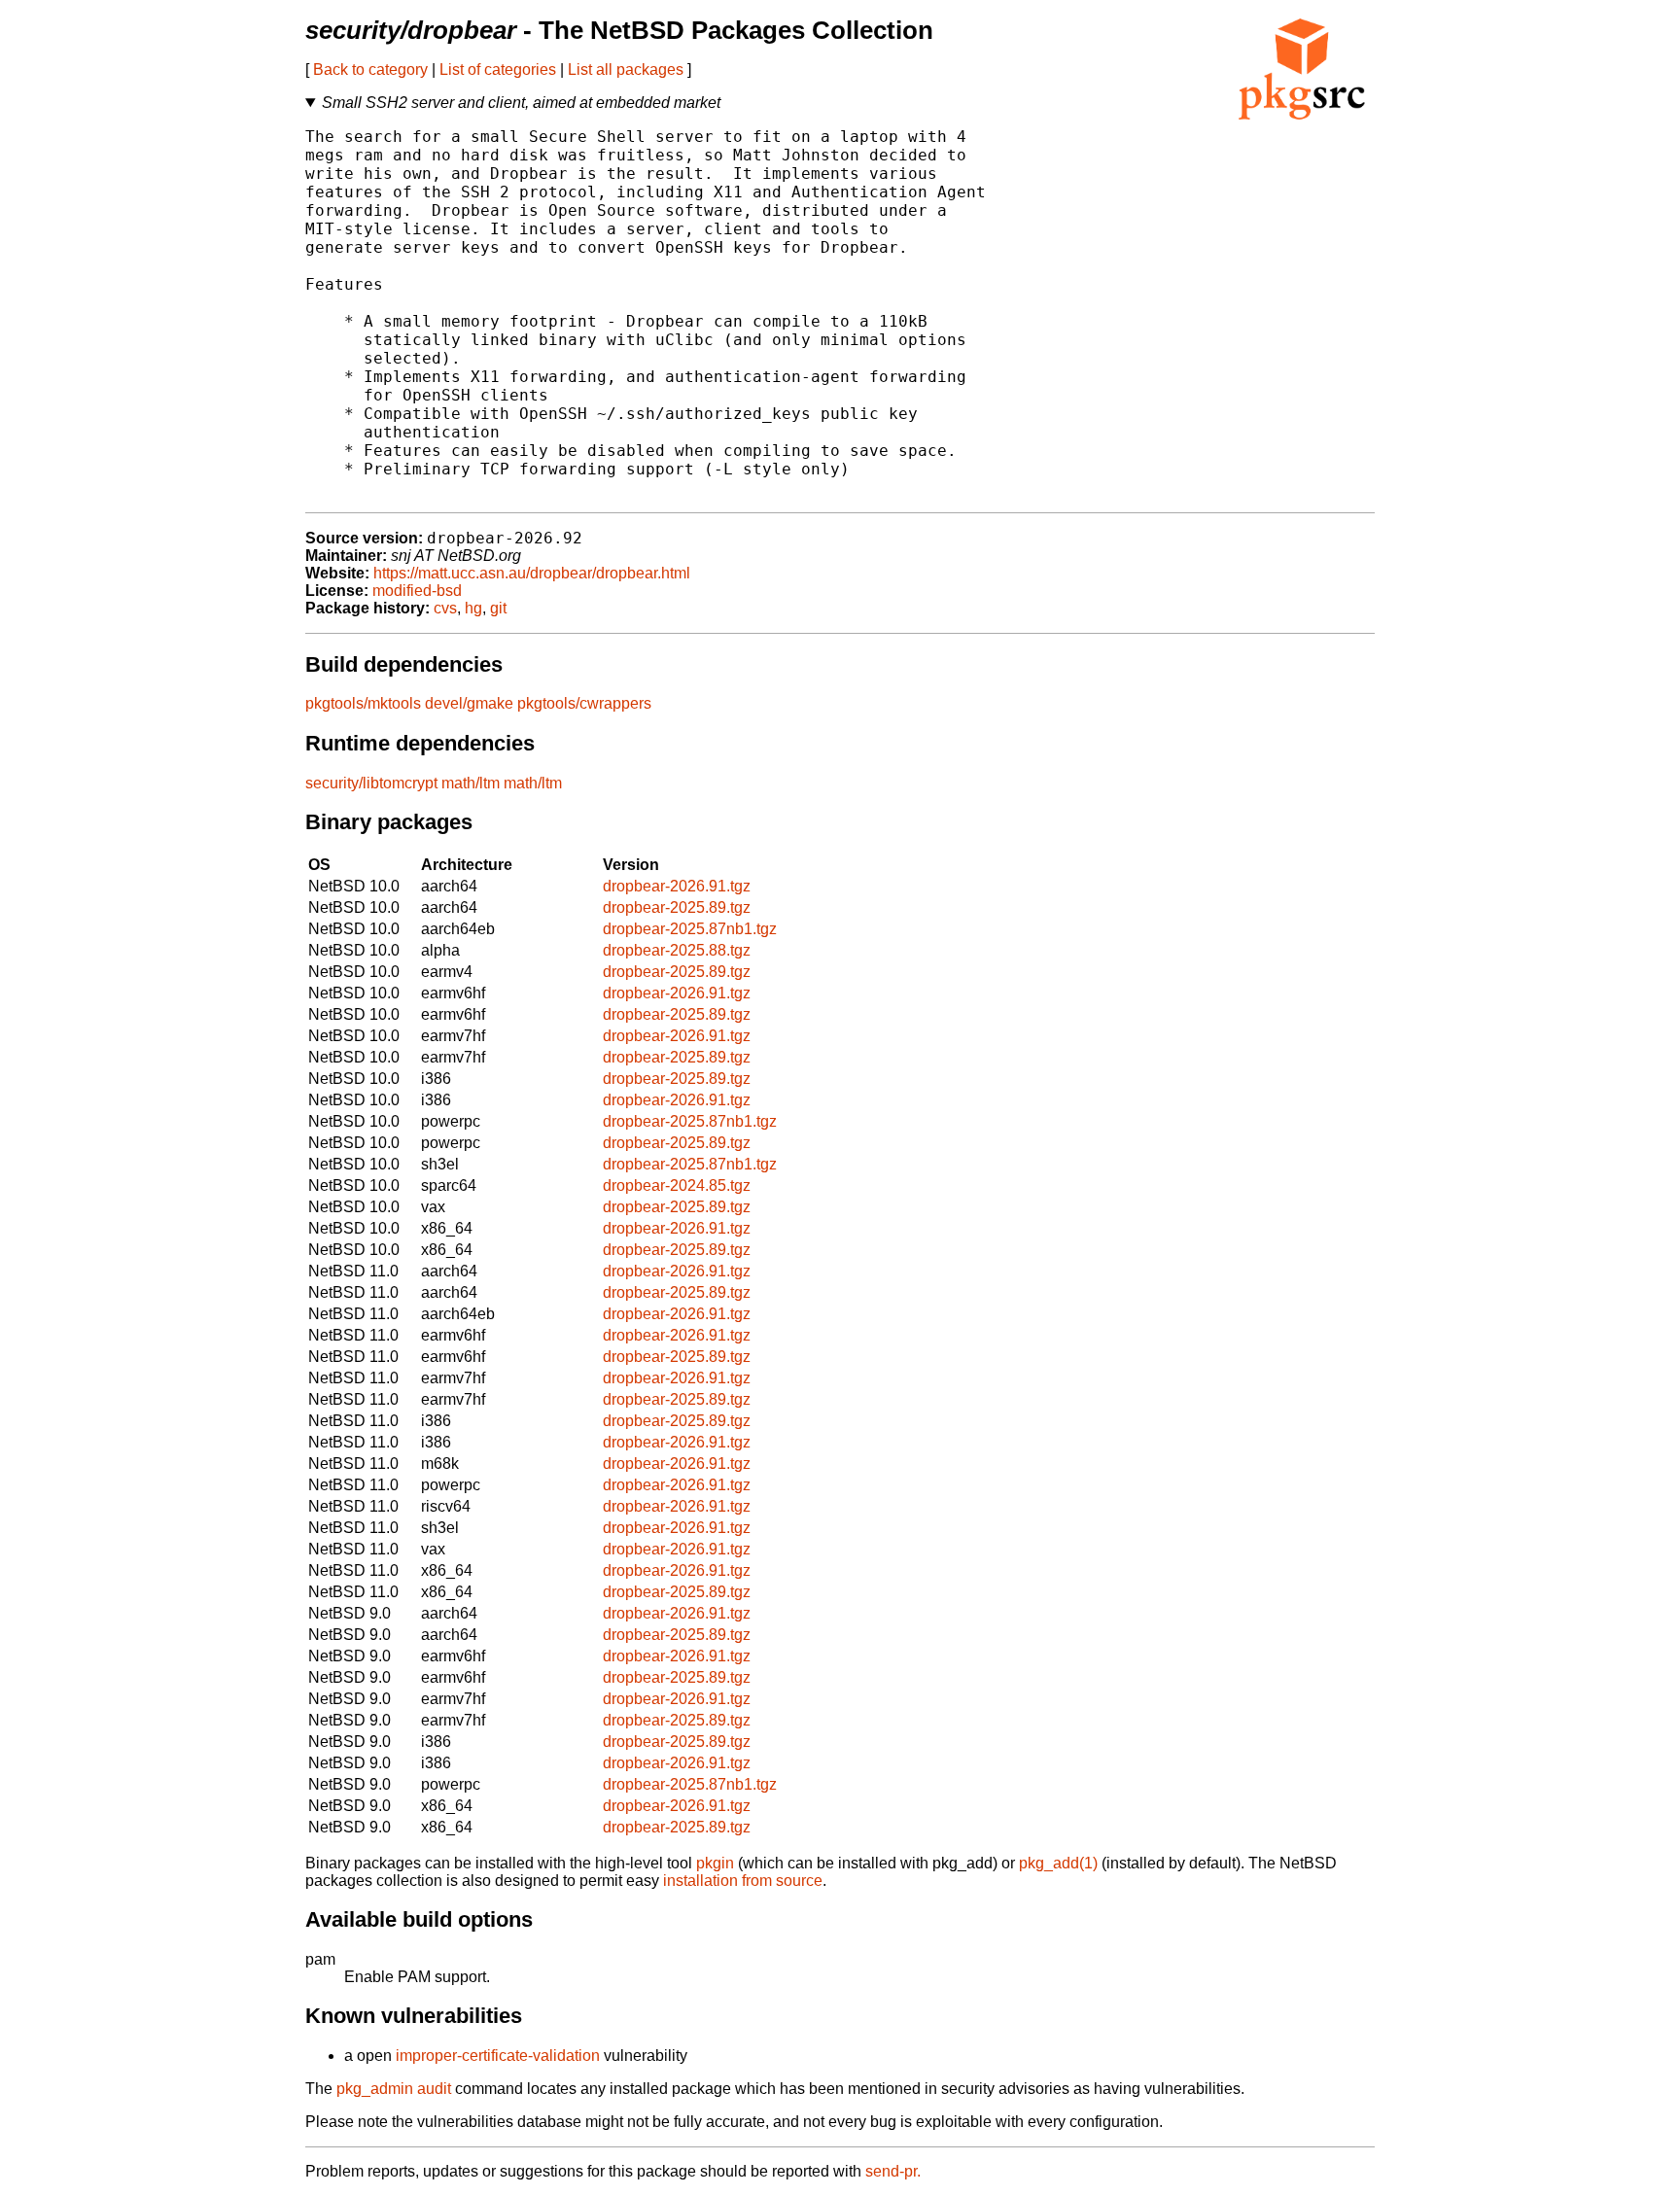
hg (473, 608)
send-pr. (893, 2171)
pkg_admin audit (394, 2089)
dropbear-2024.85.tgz (677, 1185)
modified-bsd (417, 591)
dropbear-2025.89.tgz (677, 907)
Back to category (370, 70)
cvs (445, 608)
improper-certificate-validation (498, 2056)
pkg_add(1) (1058, 1863)
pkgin (715, 1863)
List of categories (498, 70)
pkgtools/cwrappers (584, 703)
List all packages (626, 70)
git (498, 608)
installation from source (743, 1881)
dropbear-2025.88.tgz (677, 950)
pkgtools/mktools (363, 703)
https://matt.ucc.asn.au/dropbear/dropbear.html (532, 573)
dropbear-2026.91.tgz (677, 886)
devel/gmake (469, 703)
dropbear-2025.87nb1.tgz (690, 929)
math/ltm (471, 783)
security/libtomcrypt (371, 783)
